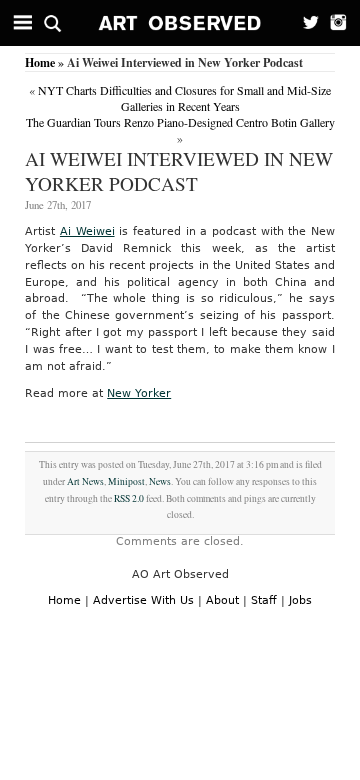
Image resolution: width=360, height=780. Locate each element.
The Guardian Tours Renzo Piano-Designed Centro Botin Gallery (180, 122)
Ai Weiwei (87, 231)
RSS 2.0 (129, 498)
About (222, 600)
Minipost (126, 481)
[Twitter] (305, 23)
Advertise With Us (143, 600)
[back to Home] (180, 23)
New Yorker (139, 393)
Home (40, 62)
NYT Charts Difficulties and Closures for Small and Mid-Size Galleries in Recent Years (184, 98)
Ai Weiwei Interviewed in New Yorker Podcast (179, 171)
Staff (264, 600)
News (160, 481)
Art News (85, 481)
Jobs (300, 600)
